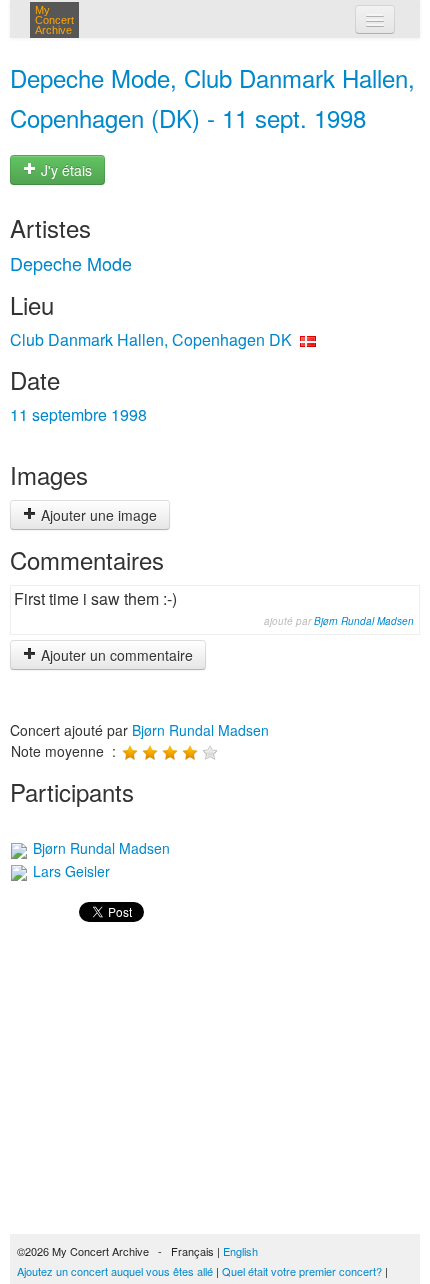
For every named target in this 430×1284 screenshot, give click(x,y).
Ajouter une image (97, 515)
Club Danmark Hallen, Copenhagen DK (151, 339)
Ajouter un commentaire (115, 655)
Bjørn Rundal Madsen (364, 621)
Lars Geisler (69, 871)
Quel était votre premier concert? (302, 1271)
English (240, 1251)
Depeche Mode (71, 263)
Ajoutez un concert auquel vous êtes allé (115, 1271)
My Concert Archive (54, 20)
